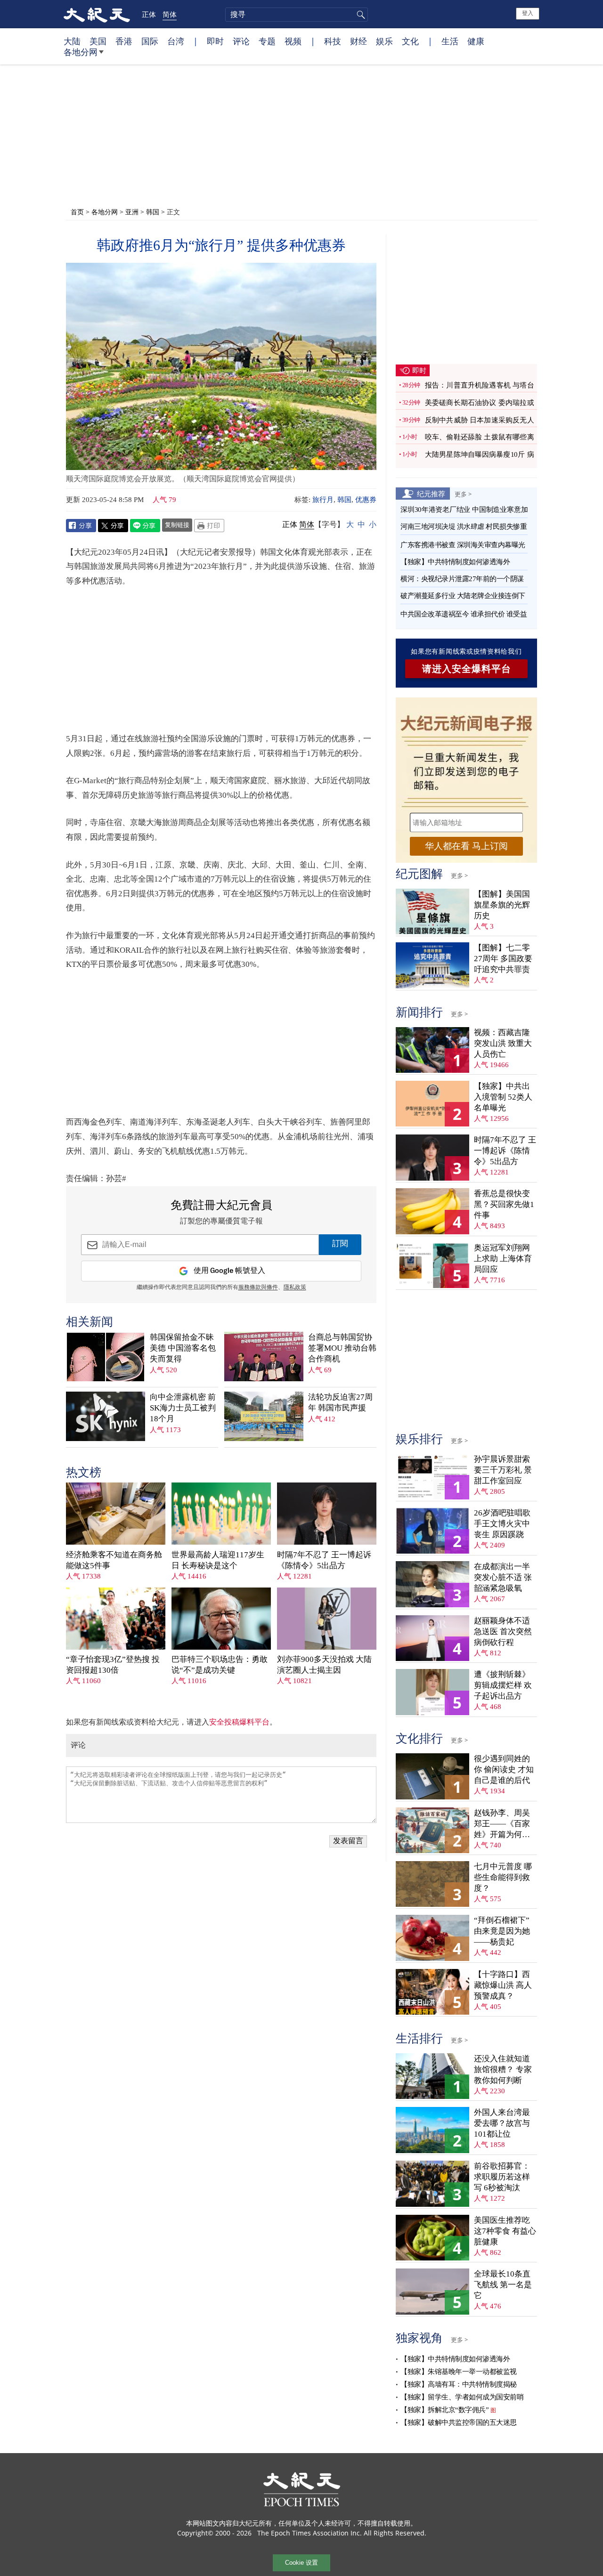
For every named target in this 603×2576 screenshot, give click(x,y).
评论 (241, 41)
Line (145, 526)
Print (209, 526)
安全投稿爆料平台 (239, 1722)
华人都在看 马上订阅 (466, 846)
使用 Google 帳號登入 (229, 1271)
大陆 (72, 41)
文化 (410, 41)
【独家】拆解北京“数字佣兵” (444, 2410)
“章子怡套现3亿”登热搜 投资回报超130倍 (113, 1665)
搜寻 (359, 15)
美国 (98, 41)
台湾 (176, 41)
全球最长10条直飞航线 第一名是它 (503, 2285)
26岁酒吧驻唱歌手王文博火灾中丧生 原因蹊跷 (502, 1524)
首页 (77, 212)
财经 (359, 41)
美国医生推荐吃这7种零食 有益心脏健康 (505, 2231)
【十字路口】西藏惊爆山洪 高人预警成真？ (503, 1985)
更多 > (463, 494)
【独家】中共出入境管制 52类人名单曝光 (503, 1097)
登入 (528, 13)
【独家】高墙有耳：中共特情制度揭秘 (459, 2384)
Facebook (81, 526)
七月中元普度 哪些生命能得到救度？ (503, 1877)
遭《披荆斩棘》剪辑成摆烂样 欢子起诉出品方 (503, 1685)
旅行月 (323, 500)
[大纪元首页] (97, 14)
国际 (150, 41)
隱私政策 (295, 1288)
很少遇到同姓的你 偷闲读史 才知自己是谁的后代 (504, 1770)
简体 (170, 14)
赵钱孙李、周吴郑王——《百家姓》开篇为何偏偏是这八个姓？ (502, 1824)
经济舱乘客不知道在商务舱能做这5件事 (114, 1560)
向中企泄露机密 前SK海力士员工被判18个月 (183, 1408)
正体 (149, 14)
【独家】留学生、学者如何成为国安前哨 (462, 2397)
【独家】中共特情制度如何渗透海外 (455, 562)
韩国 (153, 212)
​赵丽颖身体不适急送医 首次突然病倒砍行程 (503, 1632)
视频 (293, 41)
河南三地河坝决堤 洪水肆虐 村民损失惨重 (464, 527)
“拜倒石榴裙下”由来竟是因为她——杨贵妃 (502, 1931)
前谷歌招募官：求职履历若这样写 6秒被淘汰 (502, 2177)
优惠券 (366, 500)
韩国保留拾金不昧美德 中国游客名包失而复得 (183, 1348)
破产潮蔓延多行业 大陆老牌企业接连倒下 (463, 596)
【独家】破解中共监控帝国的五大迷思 (459, 2422)
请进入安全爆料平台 (467, 669)
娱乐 (384, 41)
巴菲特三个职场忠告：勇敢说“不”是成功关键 (220, 1665)
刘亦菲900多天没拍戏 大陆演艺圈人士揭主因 (324, 1665)
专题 (267, 41)
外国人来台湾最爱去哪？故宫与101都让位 (502, 2123)
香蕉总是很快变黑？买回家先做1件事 (504, 1204)
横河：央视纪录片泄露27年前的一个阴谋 (462, 579)
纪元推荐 (431, 494)
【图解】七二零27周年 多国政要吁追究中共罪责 (503, 959)
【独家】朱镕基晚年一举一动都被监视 (459, 2372)
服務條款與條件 (258, 1288)
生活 (450, 41)
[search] (297, 15)
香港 (124, 41)
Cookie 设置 (301, 2563)
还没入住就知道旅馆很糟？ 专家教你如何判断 (503, 2070)
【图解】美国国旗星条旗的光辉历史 (502, 905)
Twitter (113, 526)
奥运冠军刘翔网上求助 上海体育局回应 (503, 1259)
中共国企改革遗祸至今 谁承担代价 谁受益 (464, 614)
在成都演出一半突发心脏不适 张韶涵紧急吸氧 (503, 1577)
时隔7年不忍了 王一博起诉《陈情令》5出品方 (324, 1560)
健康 (476, 41)
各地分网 (81, 52)
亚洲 (132, 212)
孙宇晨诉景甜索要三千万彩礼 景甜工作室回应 (503, 1470)
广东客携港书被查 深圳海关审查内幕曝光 (463, 545)
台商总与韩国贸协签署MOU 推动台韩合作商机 (342, 1348)
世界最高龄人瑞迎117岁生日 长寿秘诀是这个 (218, 1560)
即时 (215, 41)
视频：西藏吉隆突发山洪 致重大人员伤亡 (503, 1043)
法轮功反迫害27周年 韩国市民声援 (340, 1402)
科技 (333, 41)
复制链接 (177, 525)
